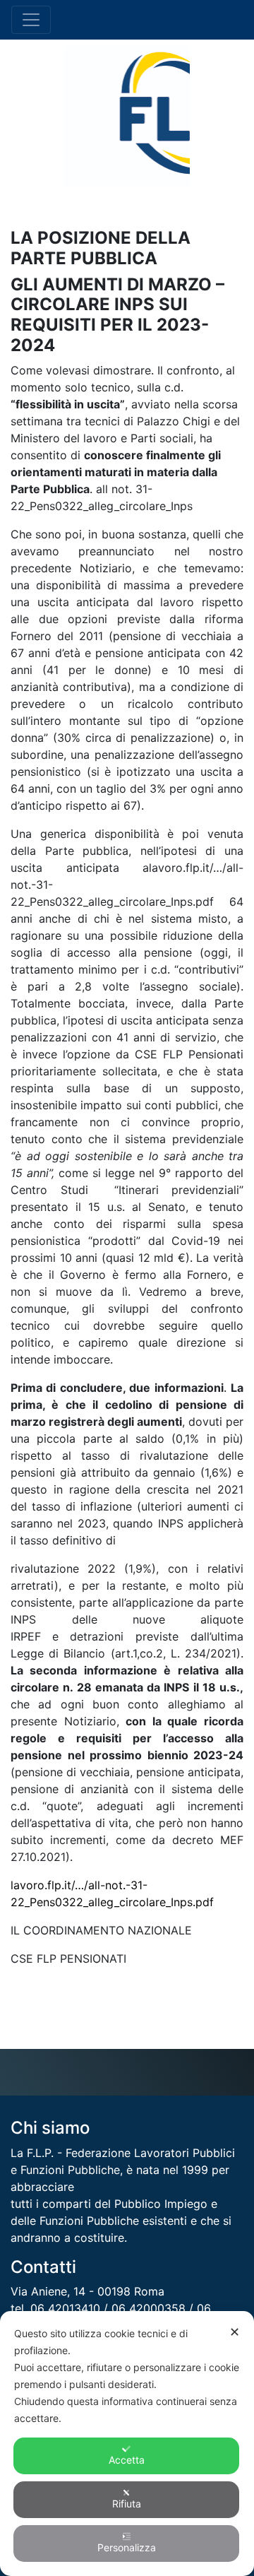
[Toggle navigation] (31, 20)
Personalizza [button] (127, 2547)
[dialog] (127, 2444)
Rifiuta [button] (127, 2504)
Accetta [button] (127, 2460)
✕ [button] (235, 2332)
